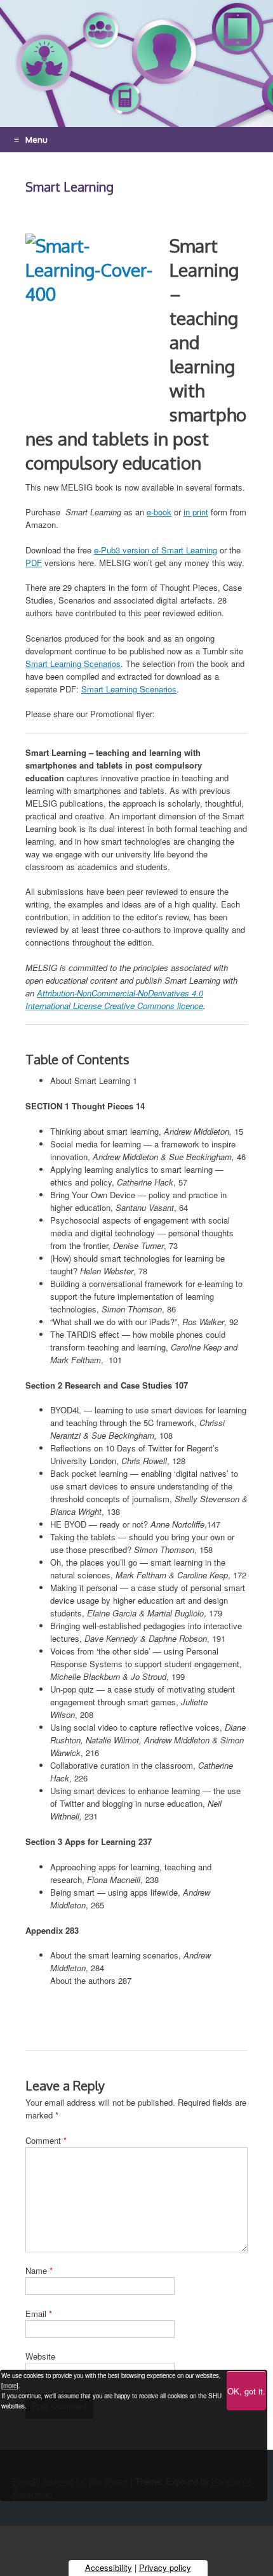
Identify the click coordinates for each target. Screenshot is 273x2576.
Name (39, 2270)
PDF (34, 563)
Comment (46, 2140)
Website (40, 2356)
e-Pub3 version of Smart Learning (156, 550)
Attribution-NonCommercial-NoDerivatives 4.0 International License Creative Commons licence (114, 999)
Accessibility (109, 2567)
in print (196, 512)
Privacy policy (165, 2567)
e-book (159, 512)
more (10, 2386)
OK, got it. (246, 2391)
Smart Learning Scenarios (73, 664)
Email (39, 2314)
